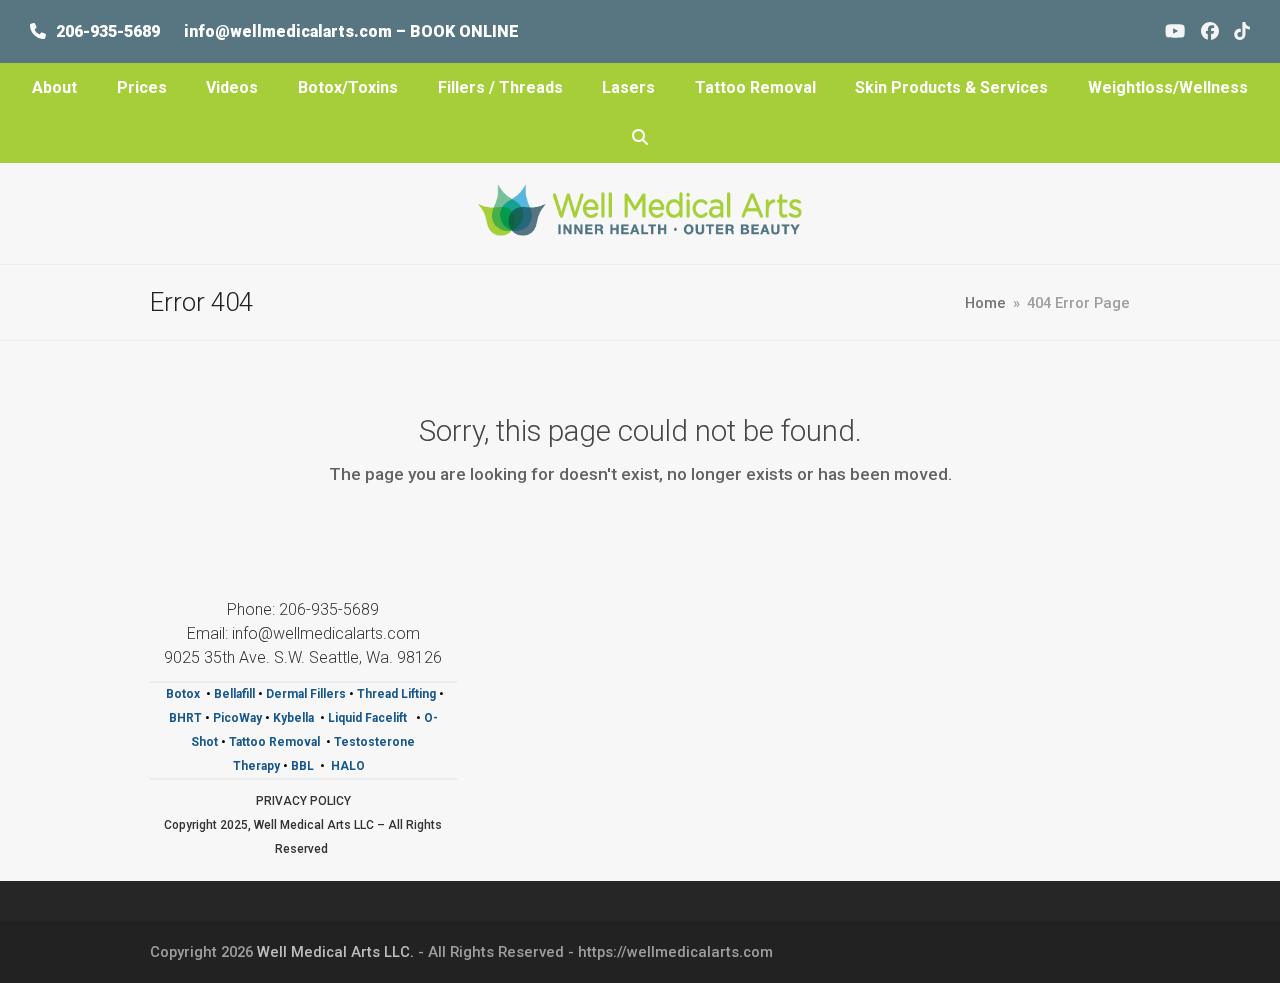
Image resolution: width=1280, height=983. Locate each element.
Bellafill (234, 694)
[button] (640, 138)
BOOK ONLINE (464, 31)
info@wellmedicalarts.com (290, 31)
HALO (349, 766)
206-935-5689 (108, 31)
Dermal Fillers (306, 694)
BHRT (185, 718)
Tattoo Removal (274, 742)
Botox (183, 694)
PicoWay (239, 718)
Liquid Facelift (369, 718)
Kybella (293, 718)
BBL (302, 766)
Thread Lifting (396, 694)
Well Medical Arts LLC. (335, 952)
